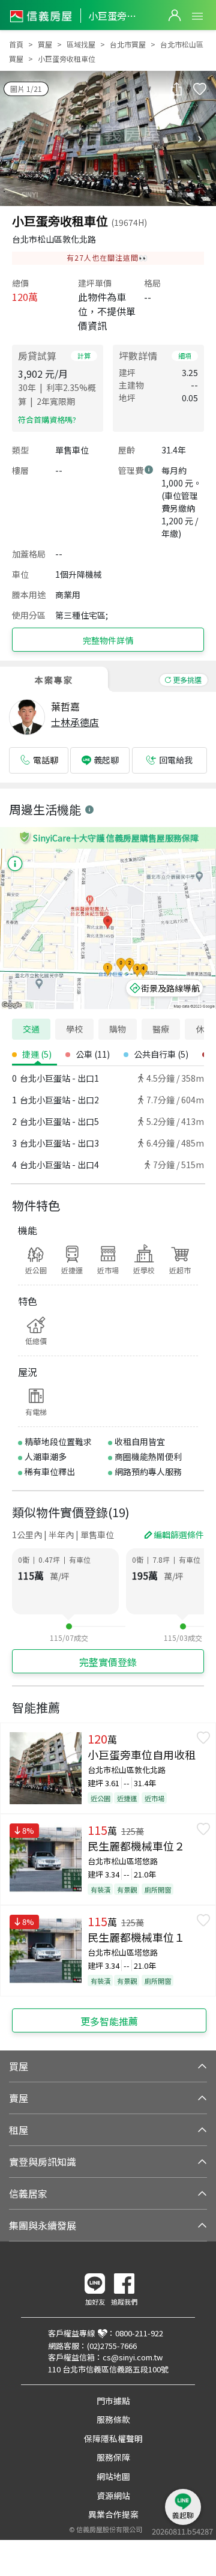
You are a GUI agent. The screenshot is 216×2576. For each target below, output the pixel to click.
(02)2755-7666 (112, 2346)
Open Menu (197, 16)
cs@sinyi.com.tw (133, 2357)
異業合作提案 (113, 2514)
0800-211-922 (139, 2333)
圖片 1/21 (26, 89)
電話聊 (46, 760)
